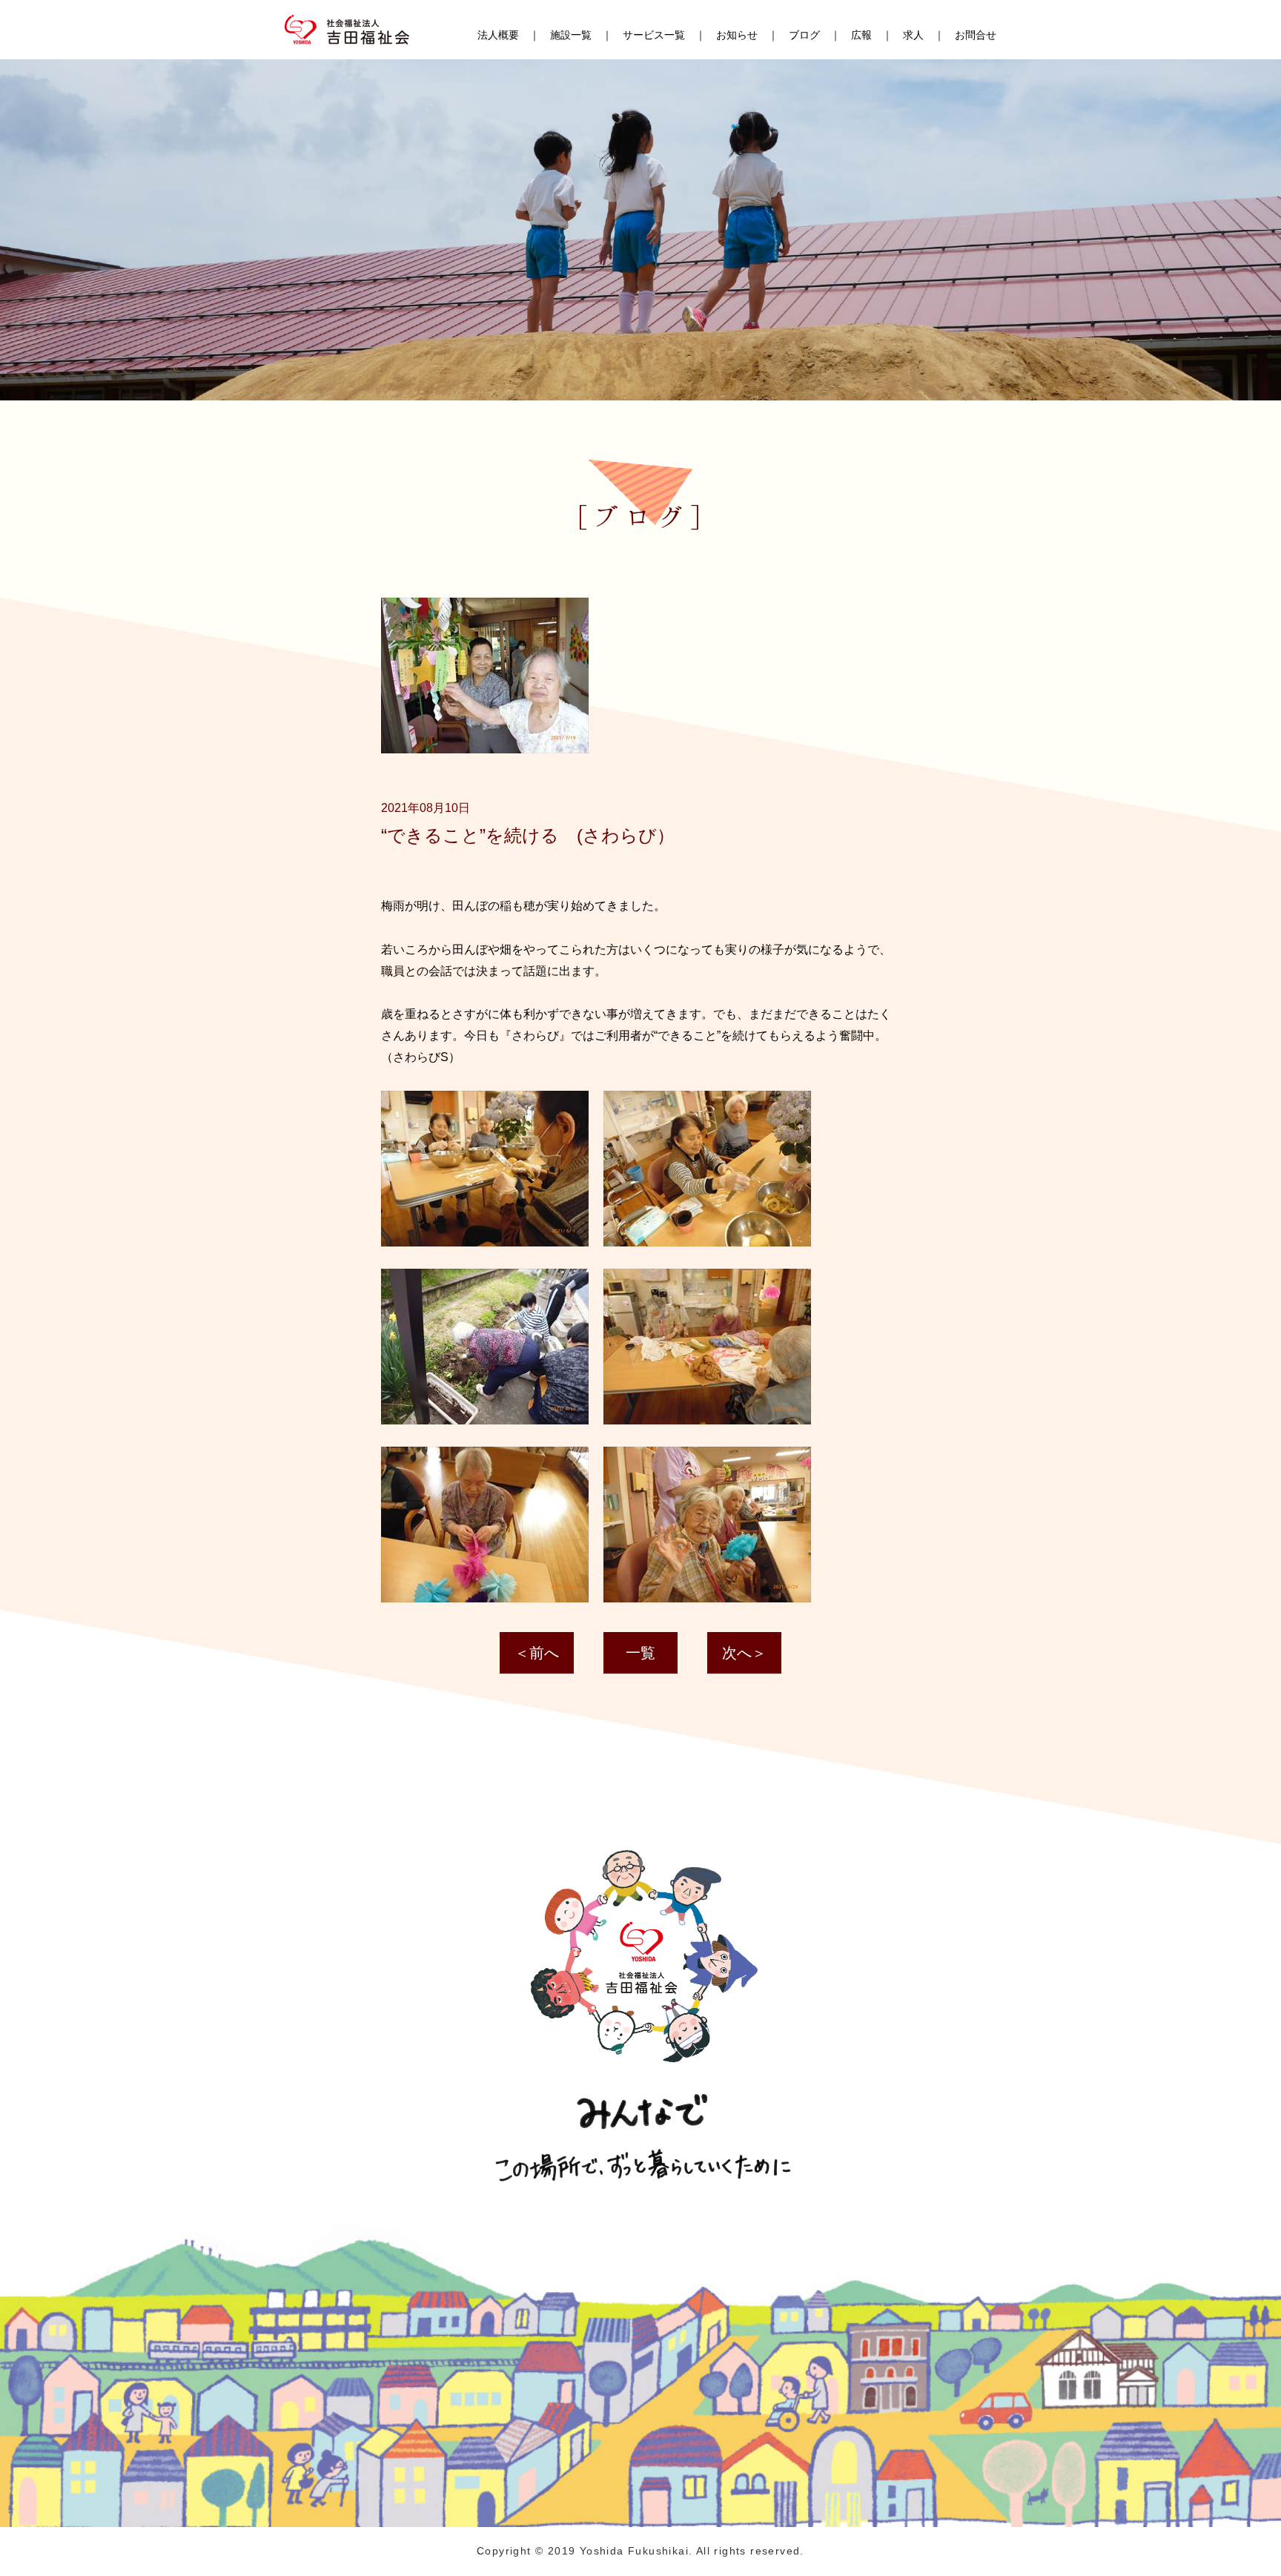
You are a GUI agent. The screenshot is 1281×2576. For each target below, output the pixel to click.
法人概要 (498, 35)
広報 (861, 35)
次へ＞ (744, 1653)
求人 (913, 35)
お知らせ (737, 35)
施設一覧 (571, 35)
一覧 (640, 1653)
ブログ (804, 35)
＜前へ (537, 1653)
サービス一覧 (654, 35)
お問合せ (976, 35)
